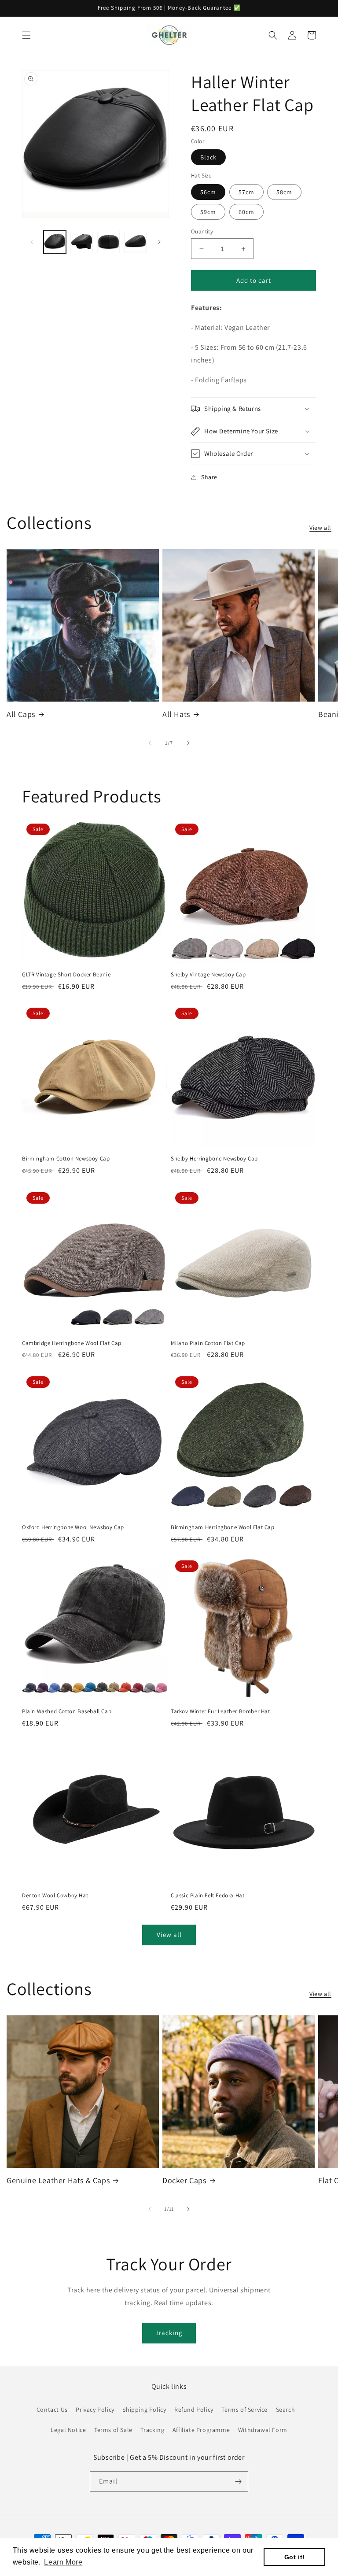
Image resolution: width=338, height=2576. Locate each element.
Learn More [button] (63, 2562)
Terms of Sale (113, 2430)
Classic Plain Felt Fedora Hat (208, 1896)
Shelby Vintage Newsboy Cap (208, 975)
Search (286, 2410)
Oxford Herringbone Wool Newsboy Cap (73, 1527)
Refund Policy (194, 2410)
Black (208, 157)
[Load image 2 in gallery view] (82, 242)
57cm (246, 192)
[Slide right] (159, 242)
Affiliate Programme (201, 2430)
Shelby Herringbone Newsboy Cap (214, 1159)
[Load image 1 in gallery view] (55, 242)
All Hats (176, 714)
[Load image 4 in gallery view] (135, 242)
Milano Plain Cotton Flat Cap (208, 1343)
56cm (208, 192)
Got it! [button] (295, 2557)
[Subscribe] (238, 2482)
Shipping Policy (144, 2410)
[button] (26, 35)
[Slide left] (32, 242)
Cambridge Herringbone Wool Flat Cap (72, 1343)
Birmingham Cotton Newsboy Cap (66, 1159)
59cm (208, 212)
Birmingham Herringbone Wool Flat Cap (223, 1527)
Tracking (169, 2333)
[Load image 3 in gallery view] (108, 242)
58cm (284, 192)
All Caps (21, 714)
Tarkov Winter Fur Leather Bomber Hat (220, 1711)
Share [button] (209, 477)
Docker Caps (184, 2180)
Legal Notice (68, 2430)
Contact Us (52, 2410)
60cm (246, 212)
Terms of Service (244, 2410)
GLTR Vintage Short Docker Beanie (66, 975)
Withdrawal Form (263, 2430)
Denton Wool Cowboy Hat (55, 1896)
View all (320, 528)
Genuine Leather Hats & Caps (58, 2180)
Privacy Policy (95, 2410)
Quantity (202, 231)
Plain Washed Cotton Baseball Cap (67, 1711)
